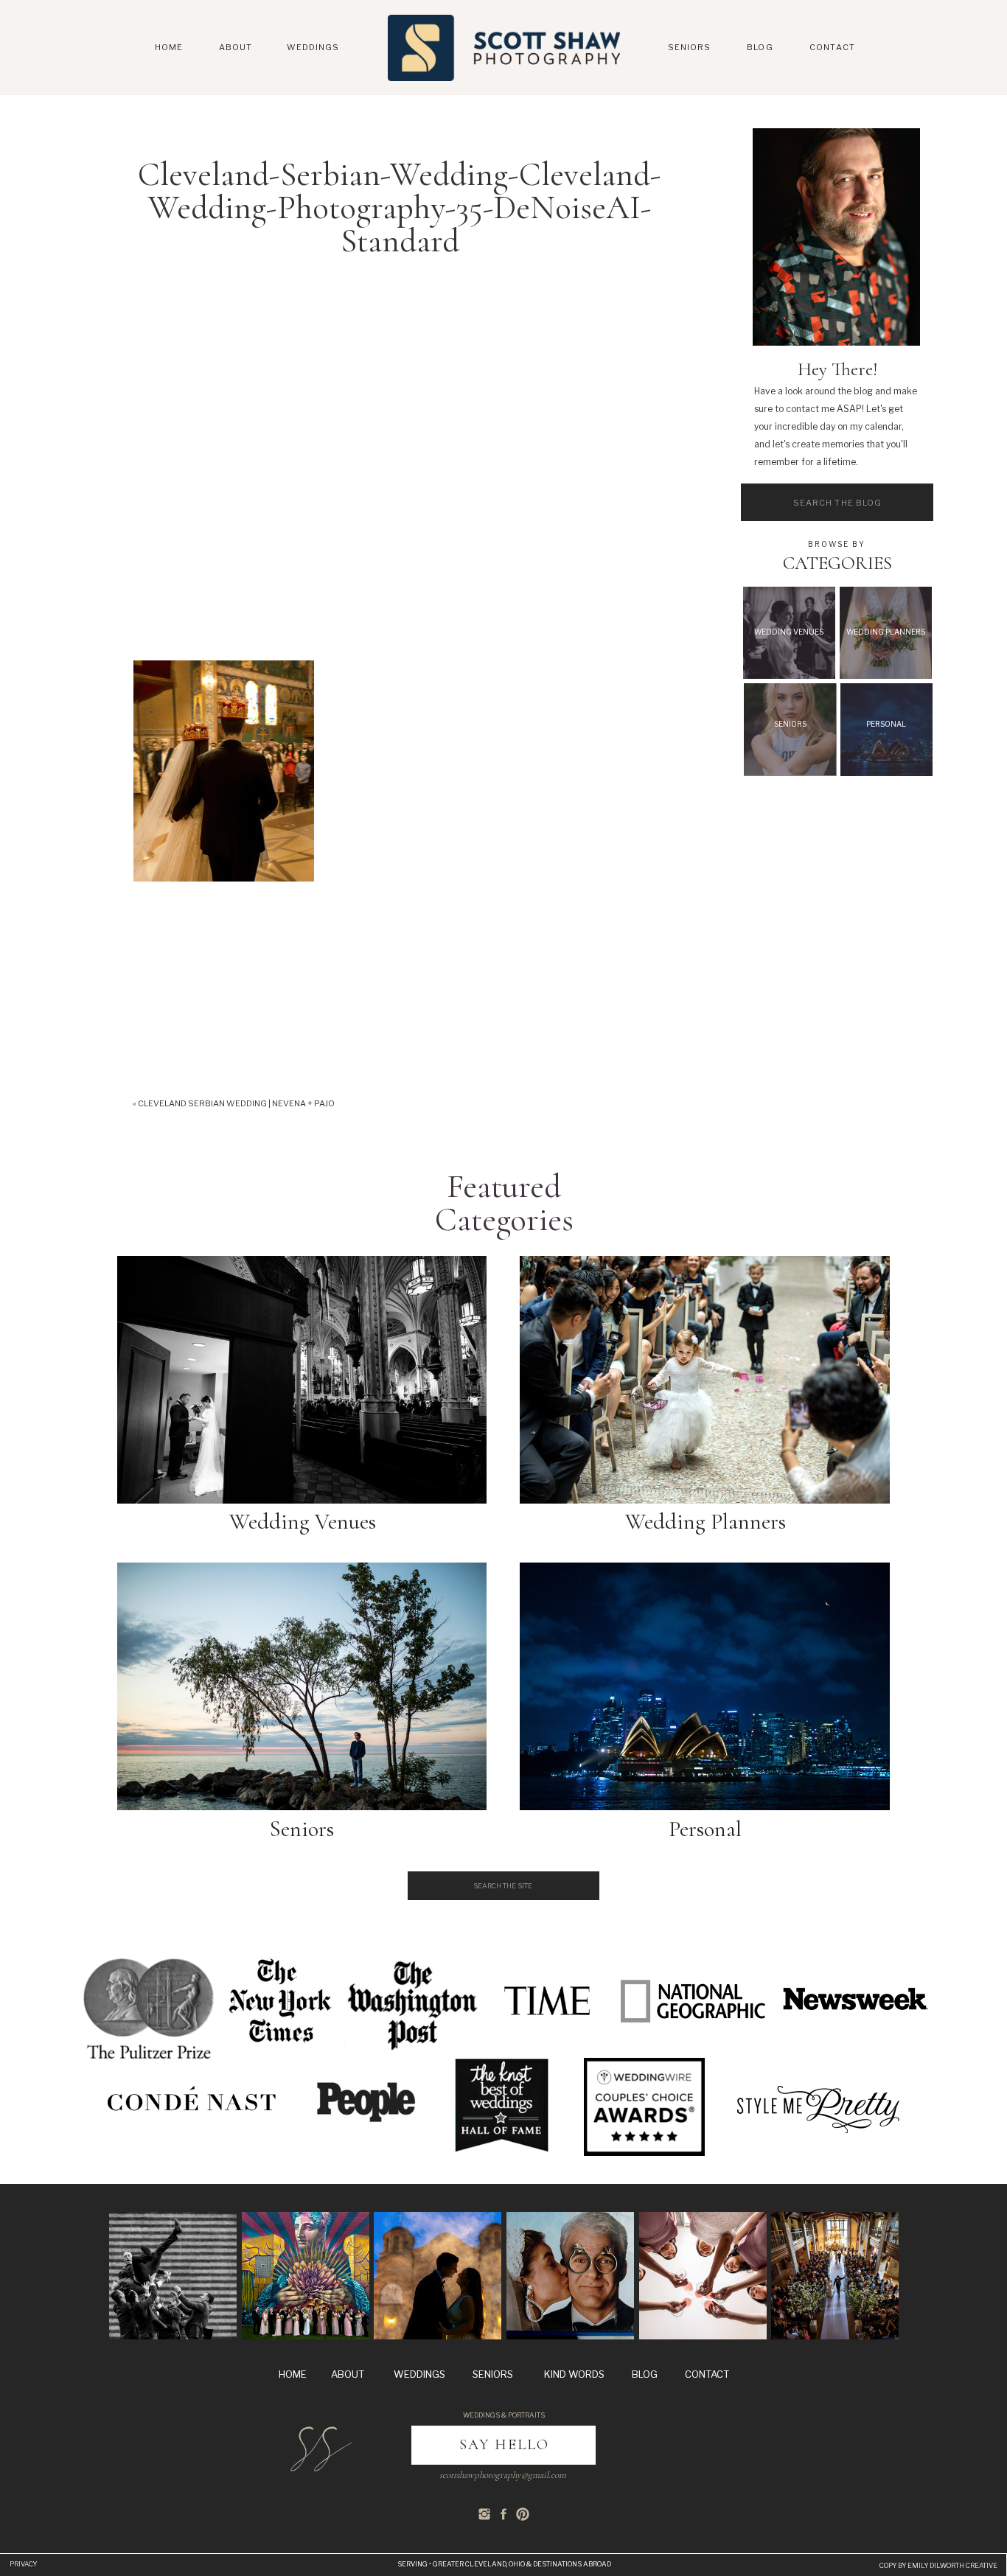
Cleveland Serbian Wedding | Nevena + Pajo (236, 1103)
